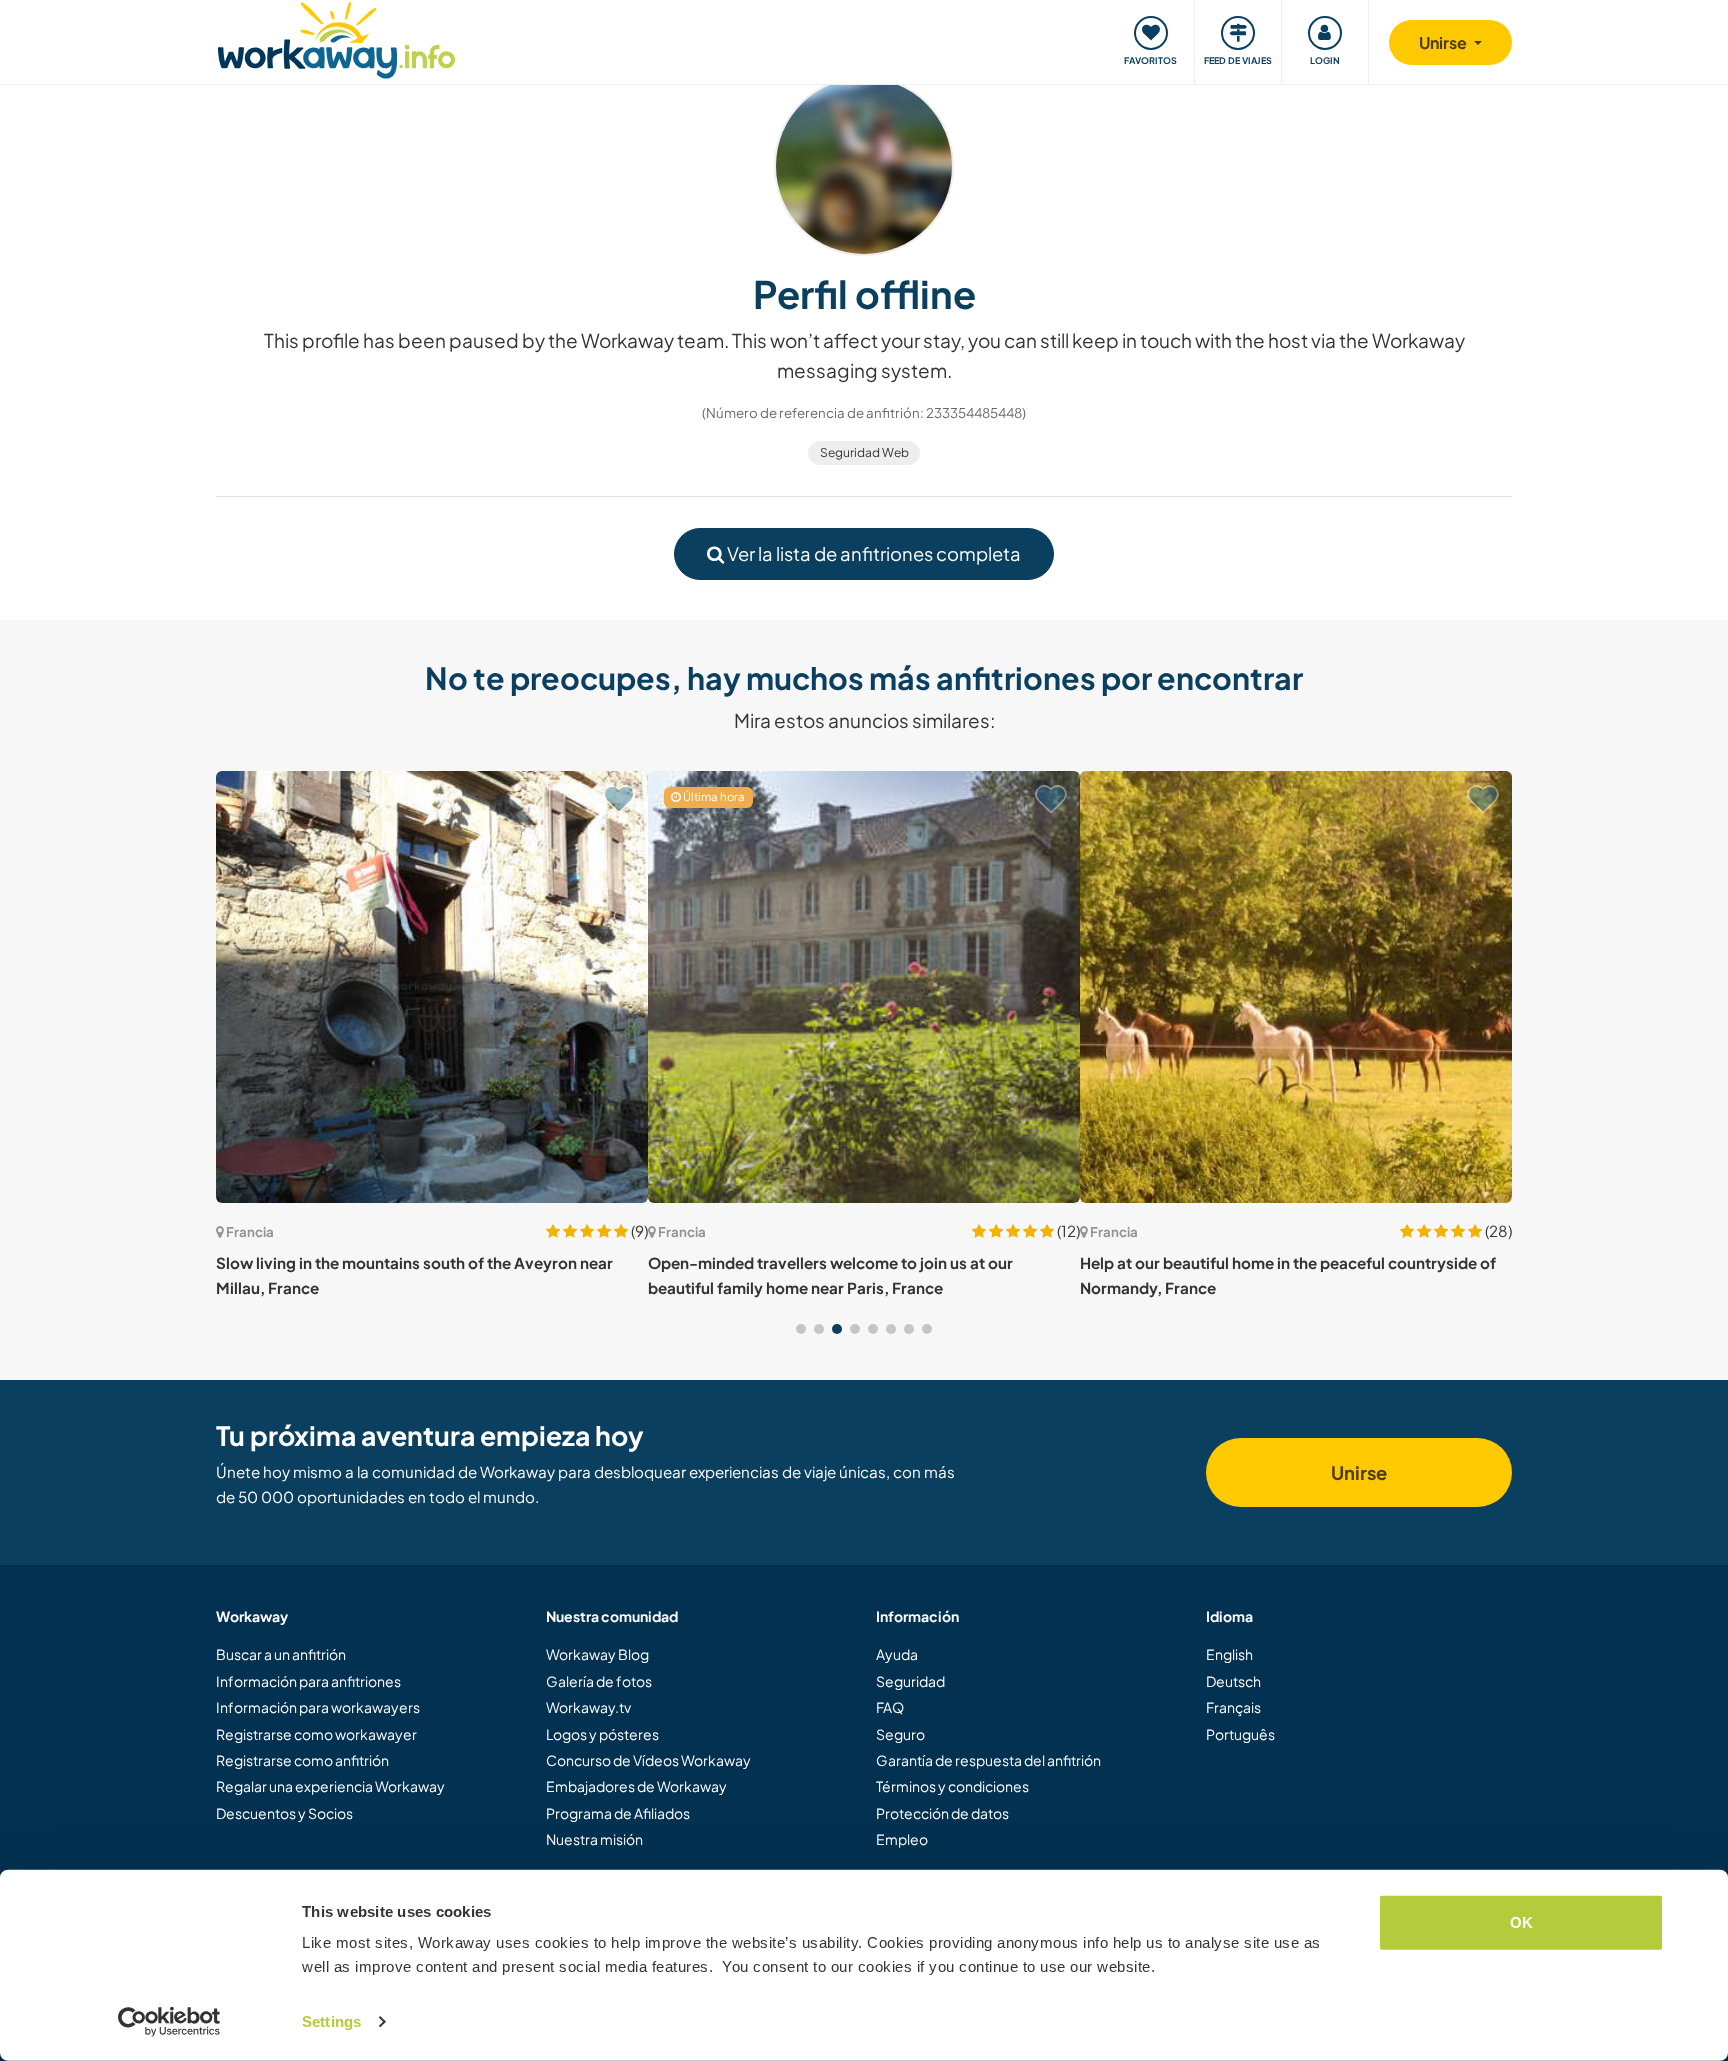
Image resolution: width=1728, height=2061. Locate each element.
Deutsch (1233, 1681)
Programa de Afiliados (618, 1813)
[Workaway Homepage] (336, 37)
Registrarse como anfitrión (302, 1760)
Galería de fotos (599, 1681)
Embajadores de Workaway (636, 1786)
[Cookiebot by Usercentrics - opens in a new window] (169, 2022)
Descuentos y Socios (284, 1813)
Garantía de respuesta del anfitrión (988, 1760)
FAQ (890, 1707)
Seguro (900, 1734)
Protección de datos (942, 1813)
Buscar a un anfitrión (281, 1654)
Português (1240, 1734)
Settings (331, 2021)
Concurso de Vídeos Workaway (648, 1760)
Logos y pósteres (602, 1734)
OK (1521, 1922)
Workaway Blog (597, 1654)
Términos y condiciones (952, 1786)
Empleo (902, 1839)
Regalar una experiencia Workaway (330, 1786)
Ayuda (897, 1654)
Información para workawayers (318, 1707)
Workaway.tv (588, 1707)
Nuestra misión (594, 1839)
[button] (801, 1329)
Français (1233, 1707)
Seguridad (910, 1681)
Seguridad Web (864, 452)
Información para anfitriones (308, 1681)
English (1229, 1654)
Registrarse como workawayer (316, 1734)
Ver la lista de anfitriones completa (872, 553)
